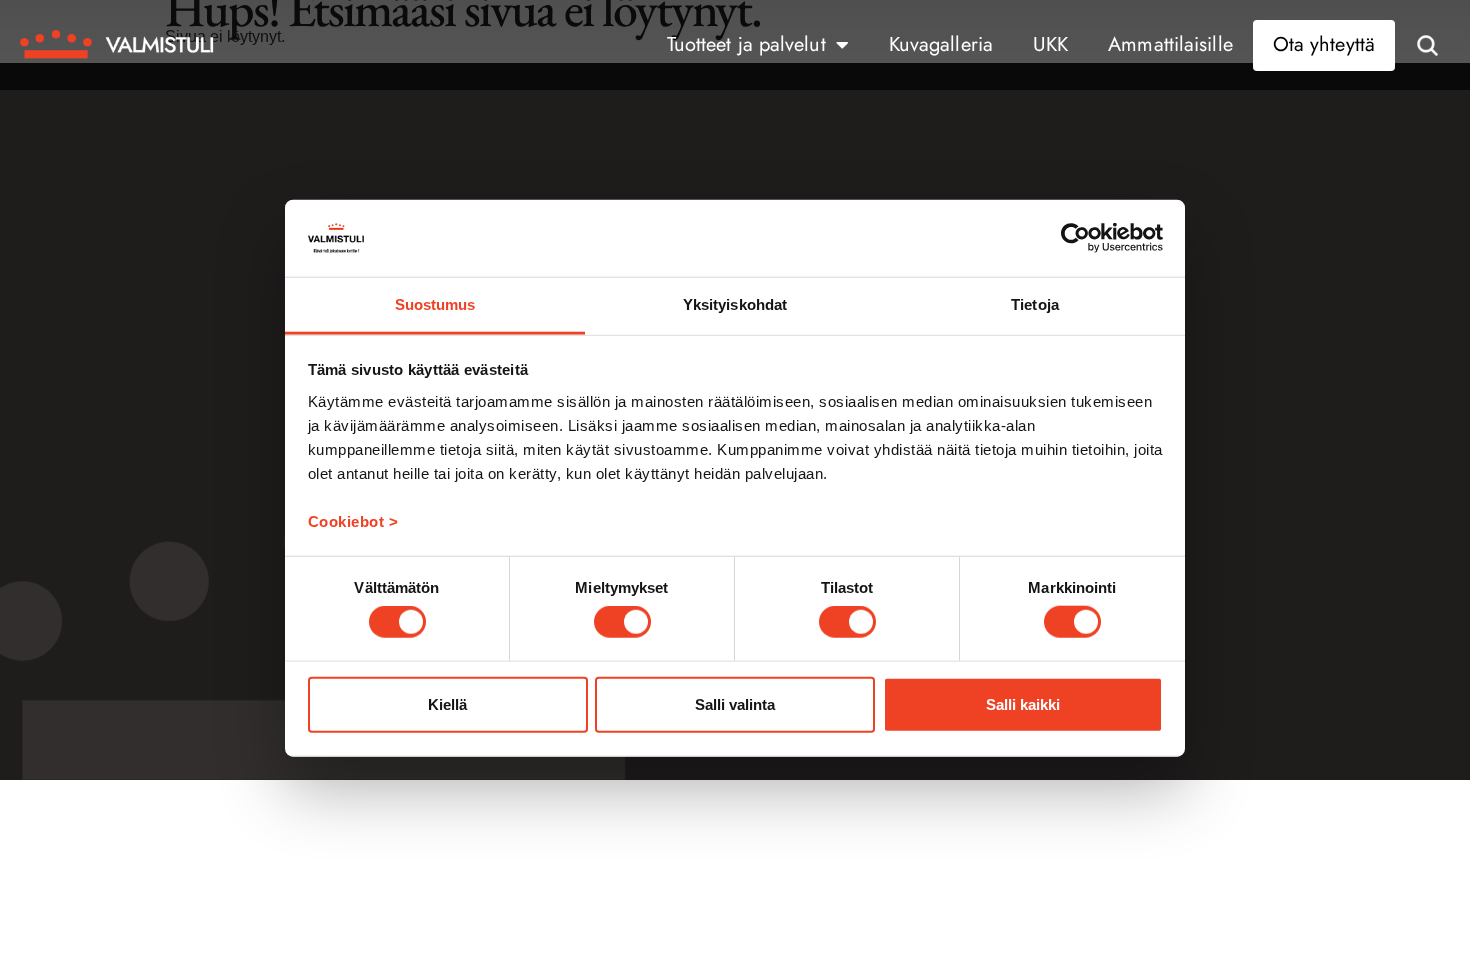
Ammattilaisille (1170, 44)
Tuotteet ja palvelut (746, 44)
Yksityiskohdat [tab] (735, 304)
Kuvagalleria (941, 44)
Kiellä (447, 703)
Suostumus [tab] (435, 304)
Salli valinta (735, 703)
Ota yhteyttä (1324, 44)
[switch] (622, 622)
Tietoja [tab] (1035, 304)
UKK (1050, 44)
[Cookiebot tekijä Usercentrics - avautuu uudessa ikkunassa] (1075, 238)
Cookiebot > (353, 521)
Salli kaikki (1023, 703)
